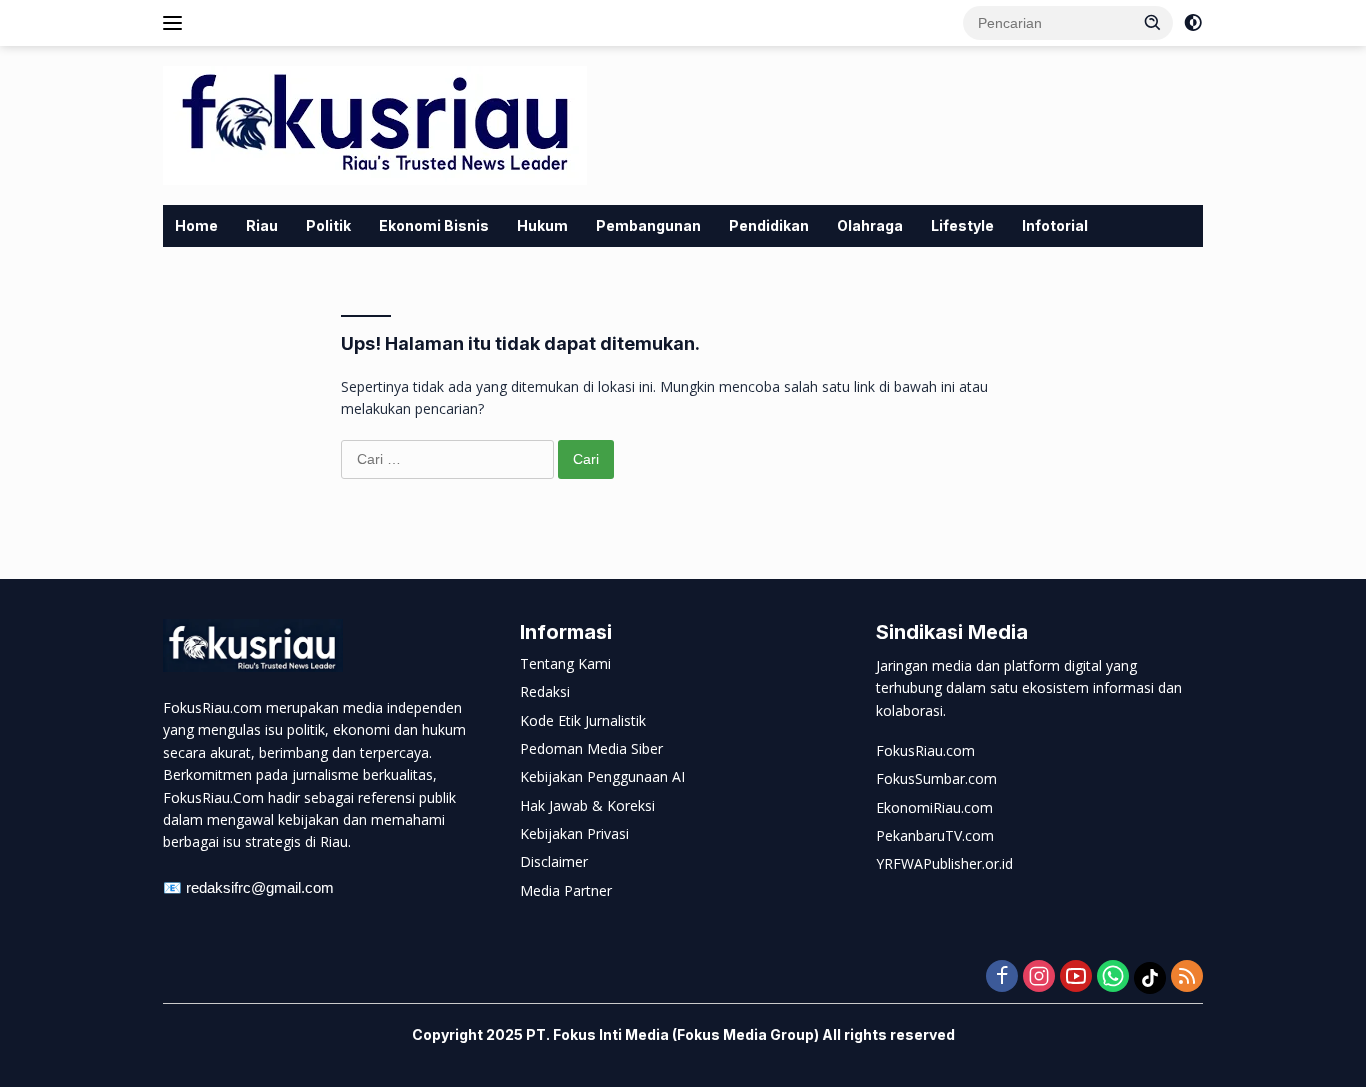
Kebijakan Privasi (574, 833)
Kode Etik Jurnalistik (583, 720)
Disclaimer (554, 861)
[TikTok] (1150, 978)
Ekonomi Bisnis (434, 225)
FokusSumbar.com (936, 778)
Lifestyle (962, 225)
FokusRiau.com (925, 750)
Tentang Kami (565, 663)
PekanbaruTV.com (935, 835)
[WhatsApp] (1113, 977)
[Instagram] (1039, 977)
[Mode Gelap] (1193, 23)
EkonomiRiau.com (934, 807)
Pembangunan (648, 225)
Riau (262, 225)
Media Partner (566, 890)
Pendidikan (769, 225)
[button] (1153, 22)
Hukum (542, 225)
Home (196, 225)
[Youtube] (1076, 977)
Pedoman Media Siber (591, 748)
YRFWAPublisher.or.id (944, 863)
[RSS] (1187, 977)
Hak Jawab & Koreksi (587, 805)
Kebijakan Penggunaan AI (602, 776)
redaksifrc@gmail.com (260, 887)
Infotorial (1055, 225)
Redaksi (545, 691)
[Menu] (176, 23)
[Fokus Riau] (375, 123)
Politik (328, 225)
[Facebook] (1002, 977)
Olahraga (870, 225)
